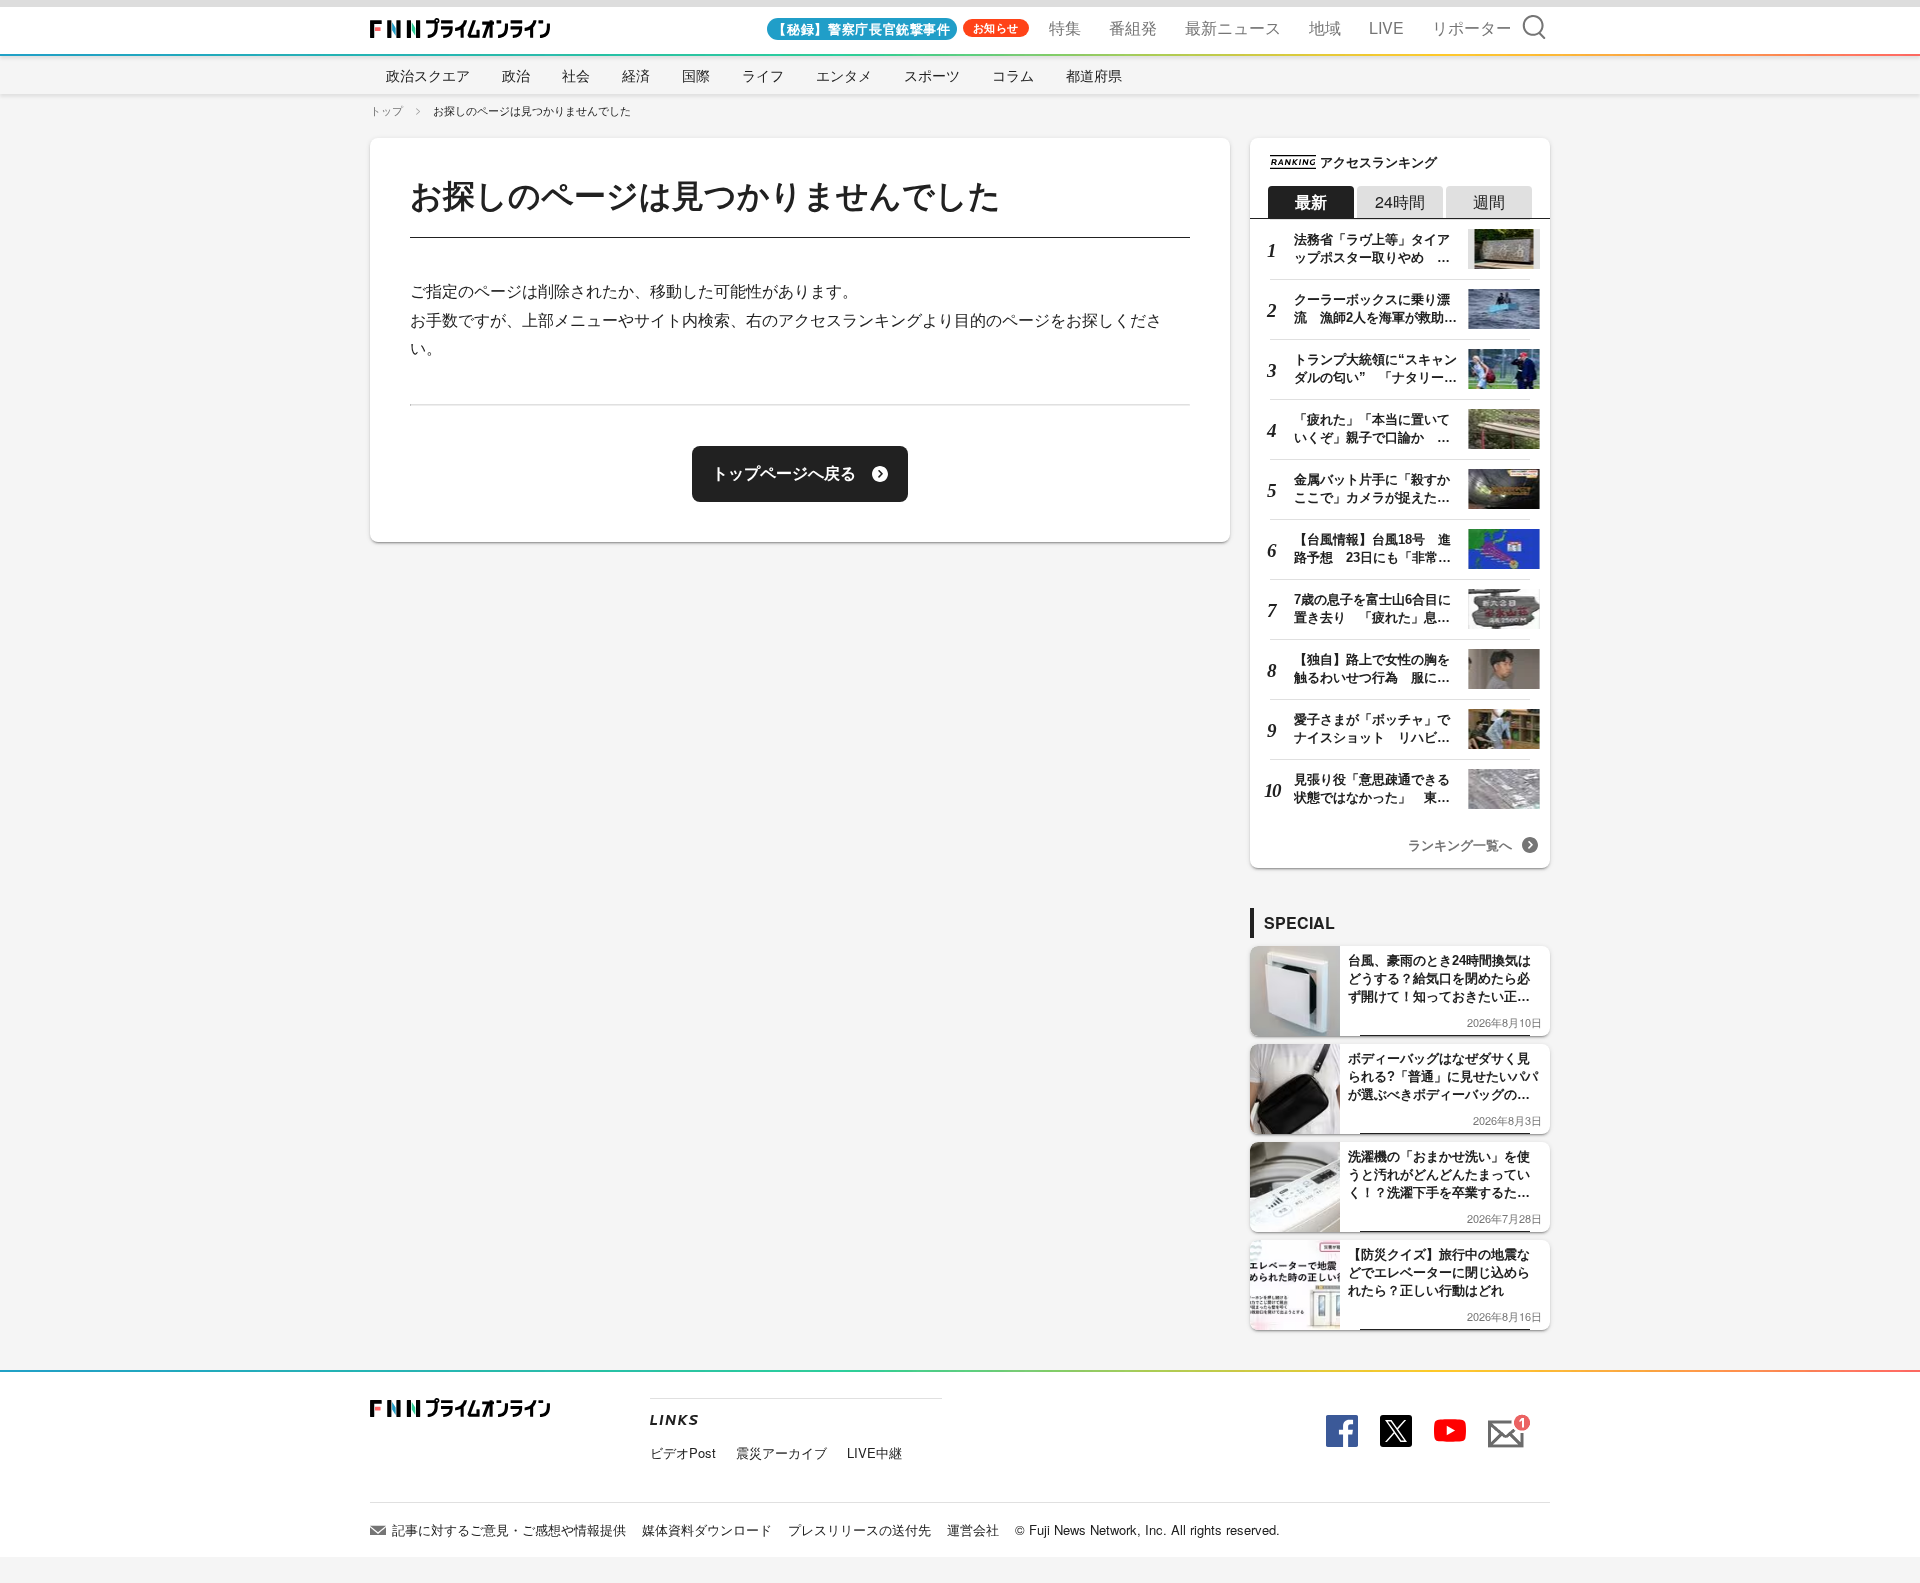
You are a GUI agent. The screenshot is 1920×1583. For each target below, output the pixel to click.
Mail (1503, 1422)
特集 (1065, 27)
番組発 (1133, 27)
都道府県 (1094, 75)
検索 (1534, 26)
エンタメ (844, 75)
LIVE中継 (874, 1452)
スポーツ (932, 75)
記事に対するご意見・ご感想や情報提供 (509, 1529)
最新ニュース (1233, 27)
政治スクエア (428, 75)
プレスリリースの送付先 (859, 1529)
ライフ (763, 75)
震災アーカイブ (781, 1452)
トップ (386, 110)
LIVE (1386, 27)
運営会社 (973, 1529)
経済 (636, 75)
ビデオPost (683, 1452)
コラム (1013, 75)
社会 (576, 75)
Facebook (1339, 1431)
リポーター (1472, 27)
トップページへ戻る (784, 473)
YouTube (1448, 1431)
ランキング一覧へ (1460, 844)
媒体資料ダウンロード (707, 1529)
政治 (516, 75)
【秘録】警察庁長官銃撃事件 (861, 28)
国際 (696, 75)
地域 (1325, 27)
